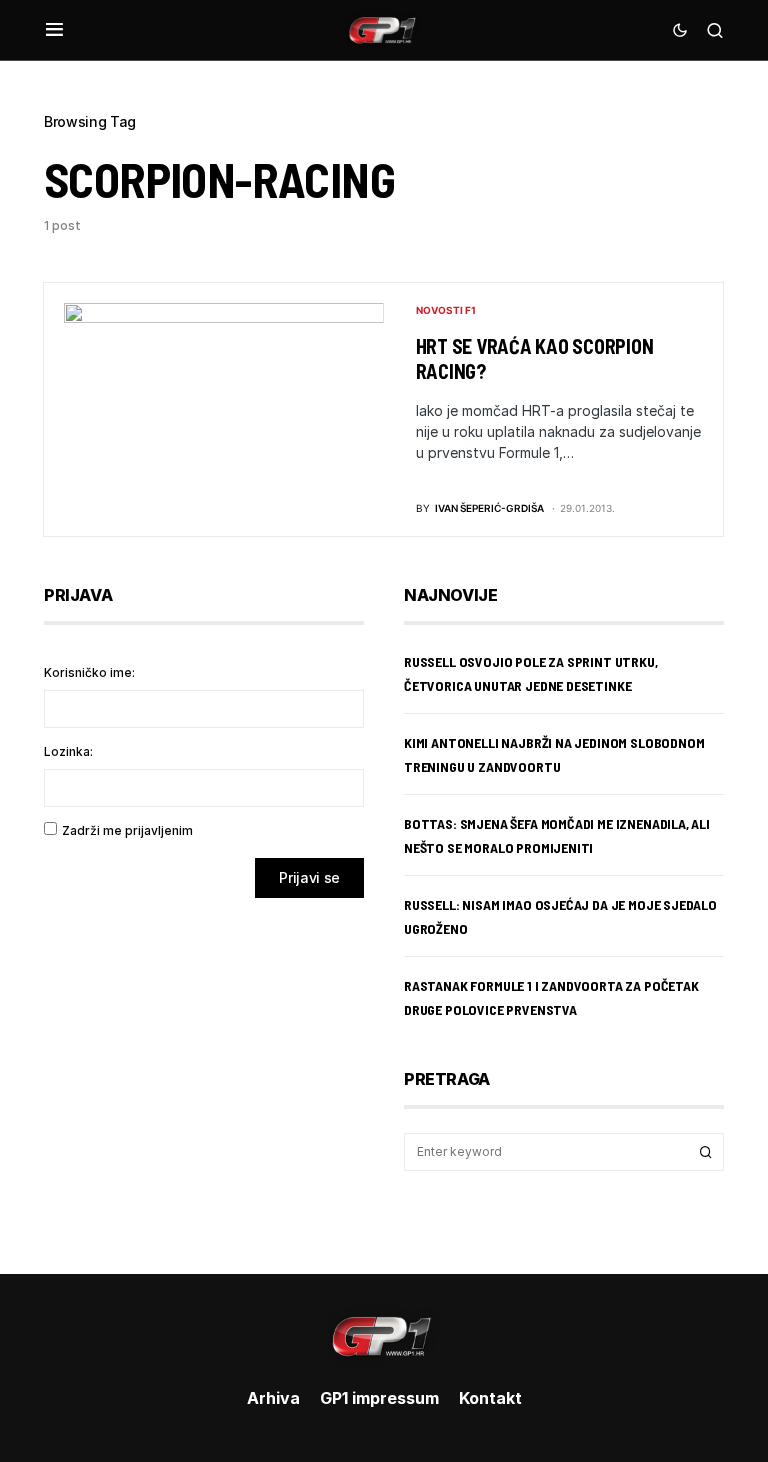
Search (706, 1152)
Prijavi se (309, 877)
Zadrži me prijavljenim (127, 830)
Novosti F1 (446, 310)
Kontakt (490, 1398)
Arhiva (273, 1398)
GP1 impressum (379, 1398)
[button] (54, 30)
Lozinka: (68, 751)
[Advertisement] (204, 1071)
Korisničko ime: (89, 672)
